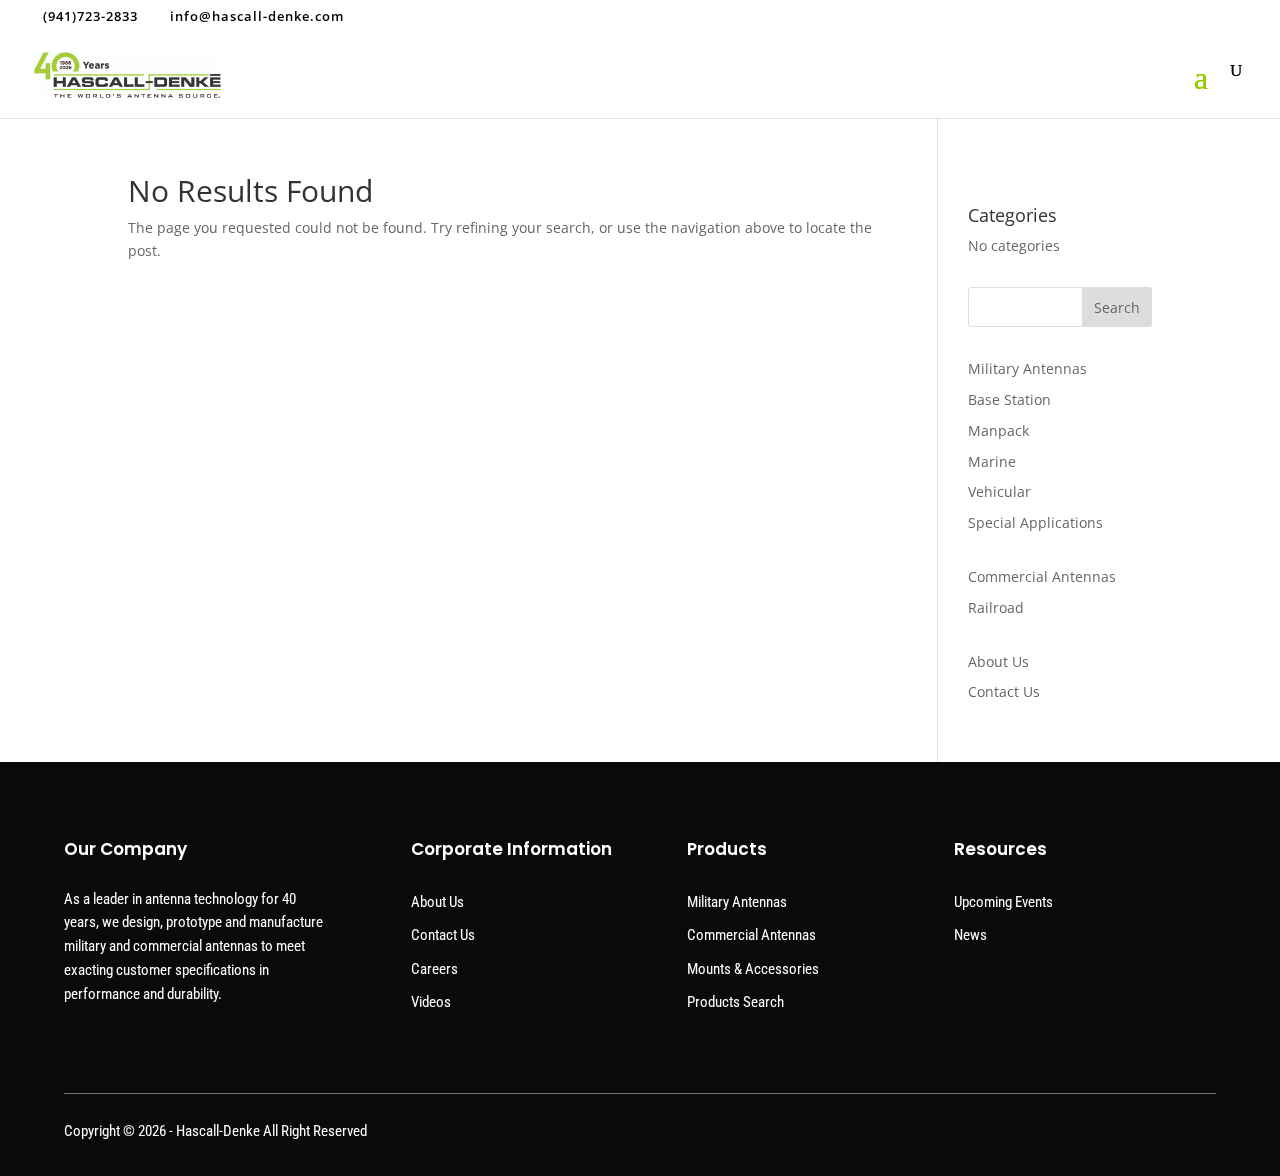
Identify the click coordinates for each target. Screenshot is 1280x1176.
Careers (434, 969)
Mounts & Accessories (753, 969)
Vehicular (999, 491)
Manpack (998, 430)
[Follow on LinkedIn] (1198, 1136)
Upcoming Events (1003, 902)
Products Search (735, 1002)
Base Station (1009, 399)
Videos (431, 1002)
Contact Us (1004, 691)
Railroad (996, 607)
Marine (992, 461)
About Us (998, 661)
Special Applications (1035, 522)
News (970, 935)
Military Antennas (1027, 368)
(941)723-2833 (90, 16)
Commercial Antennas (1042, 576)
